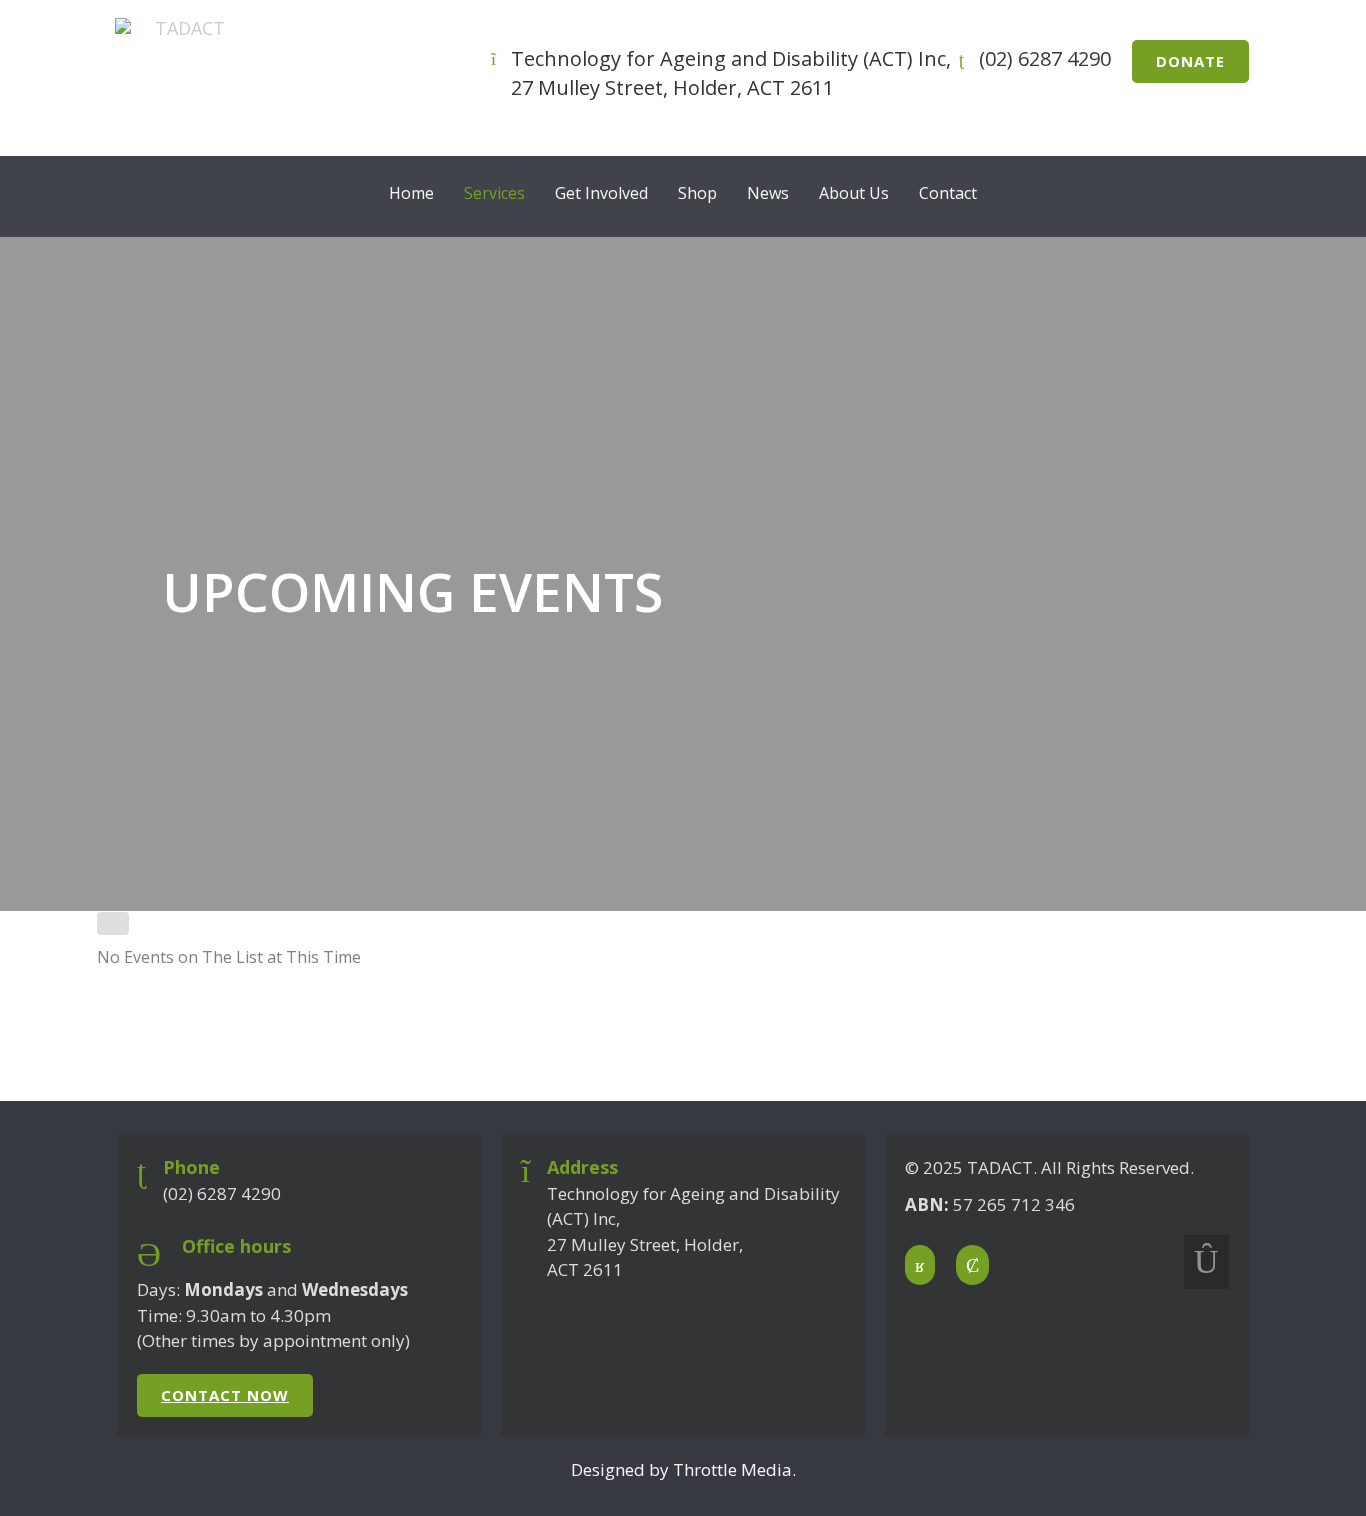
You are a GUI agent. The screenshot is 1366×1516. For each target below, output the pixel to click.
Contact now (225, 1395)
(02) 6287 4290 (1045, 58)
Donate (1190, 61)
